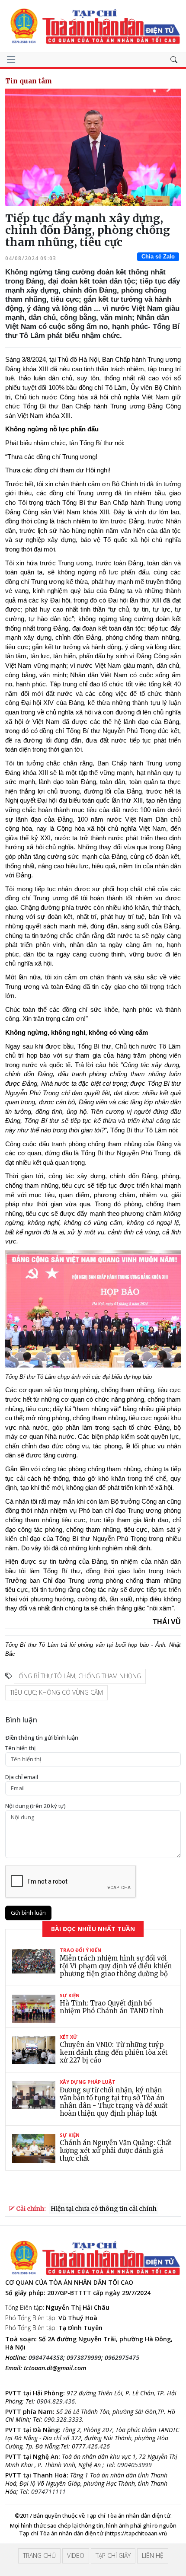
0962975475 (122, 2358)
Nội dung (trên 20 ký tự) (35, 1806)
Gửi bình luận (28, 1913)
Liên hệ (153, 2555)
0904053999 (135, 2465)
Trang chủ (39, 2555)
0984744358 (46, 2358)
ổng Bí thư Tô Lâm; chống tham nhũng (80, 1676)
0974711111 (48, 2492)
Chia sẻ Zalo (158, 257)
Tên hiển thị (20, 1748)
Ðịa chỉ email (22, 1777)
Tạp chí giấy (113, 2555)
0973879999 (84, 2358)
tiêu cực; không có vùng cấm (56, 1692)
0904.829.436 (56, 2401)
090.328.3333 (63, 2419)
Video (76, 2555)
